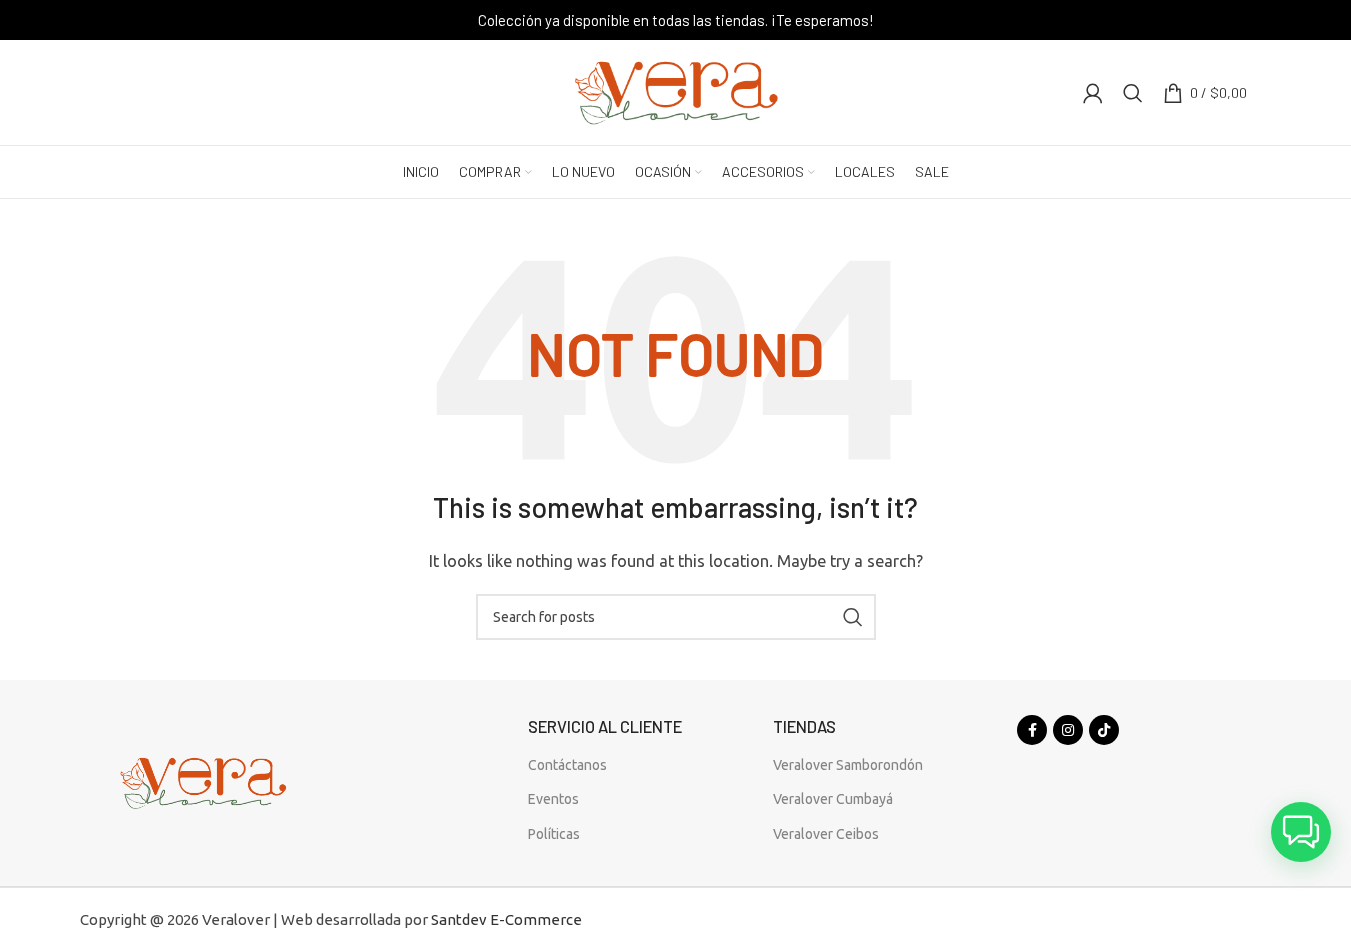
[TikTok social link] (1104, 730)
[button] (1301, 832)
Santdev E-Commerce (506, 919)
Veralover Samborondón (848, 765)
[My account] (1093, 93)
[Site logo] (676, 90)
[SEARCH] (853, 617)
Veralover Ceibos (826, 834)
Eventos (553, 799)
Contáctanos (567, 765)
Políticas (554, 834)
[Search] (1133, 93)
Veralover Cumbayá (833, 799)
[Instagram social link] (1068, 730)
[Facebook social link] (1032, 730)
